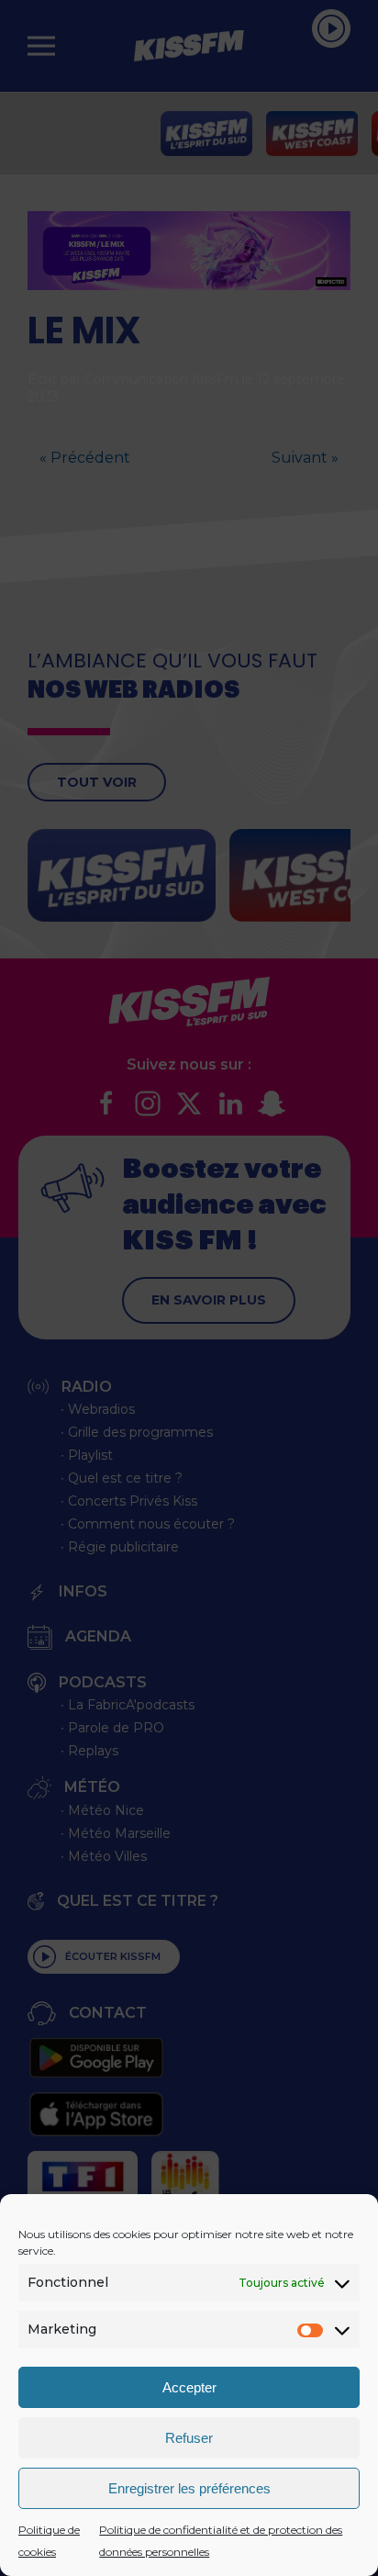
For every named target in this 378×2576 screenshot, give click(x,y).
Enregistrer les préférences (189, 2488)
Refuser (189, 2438)
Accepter (189, 2387)
